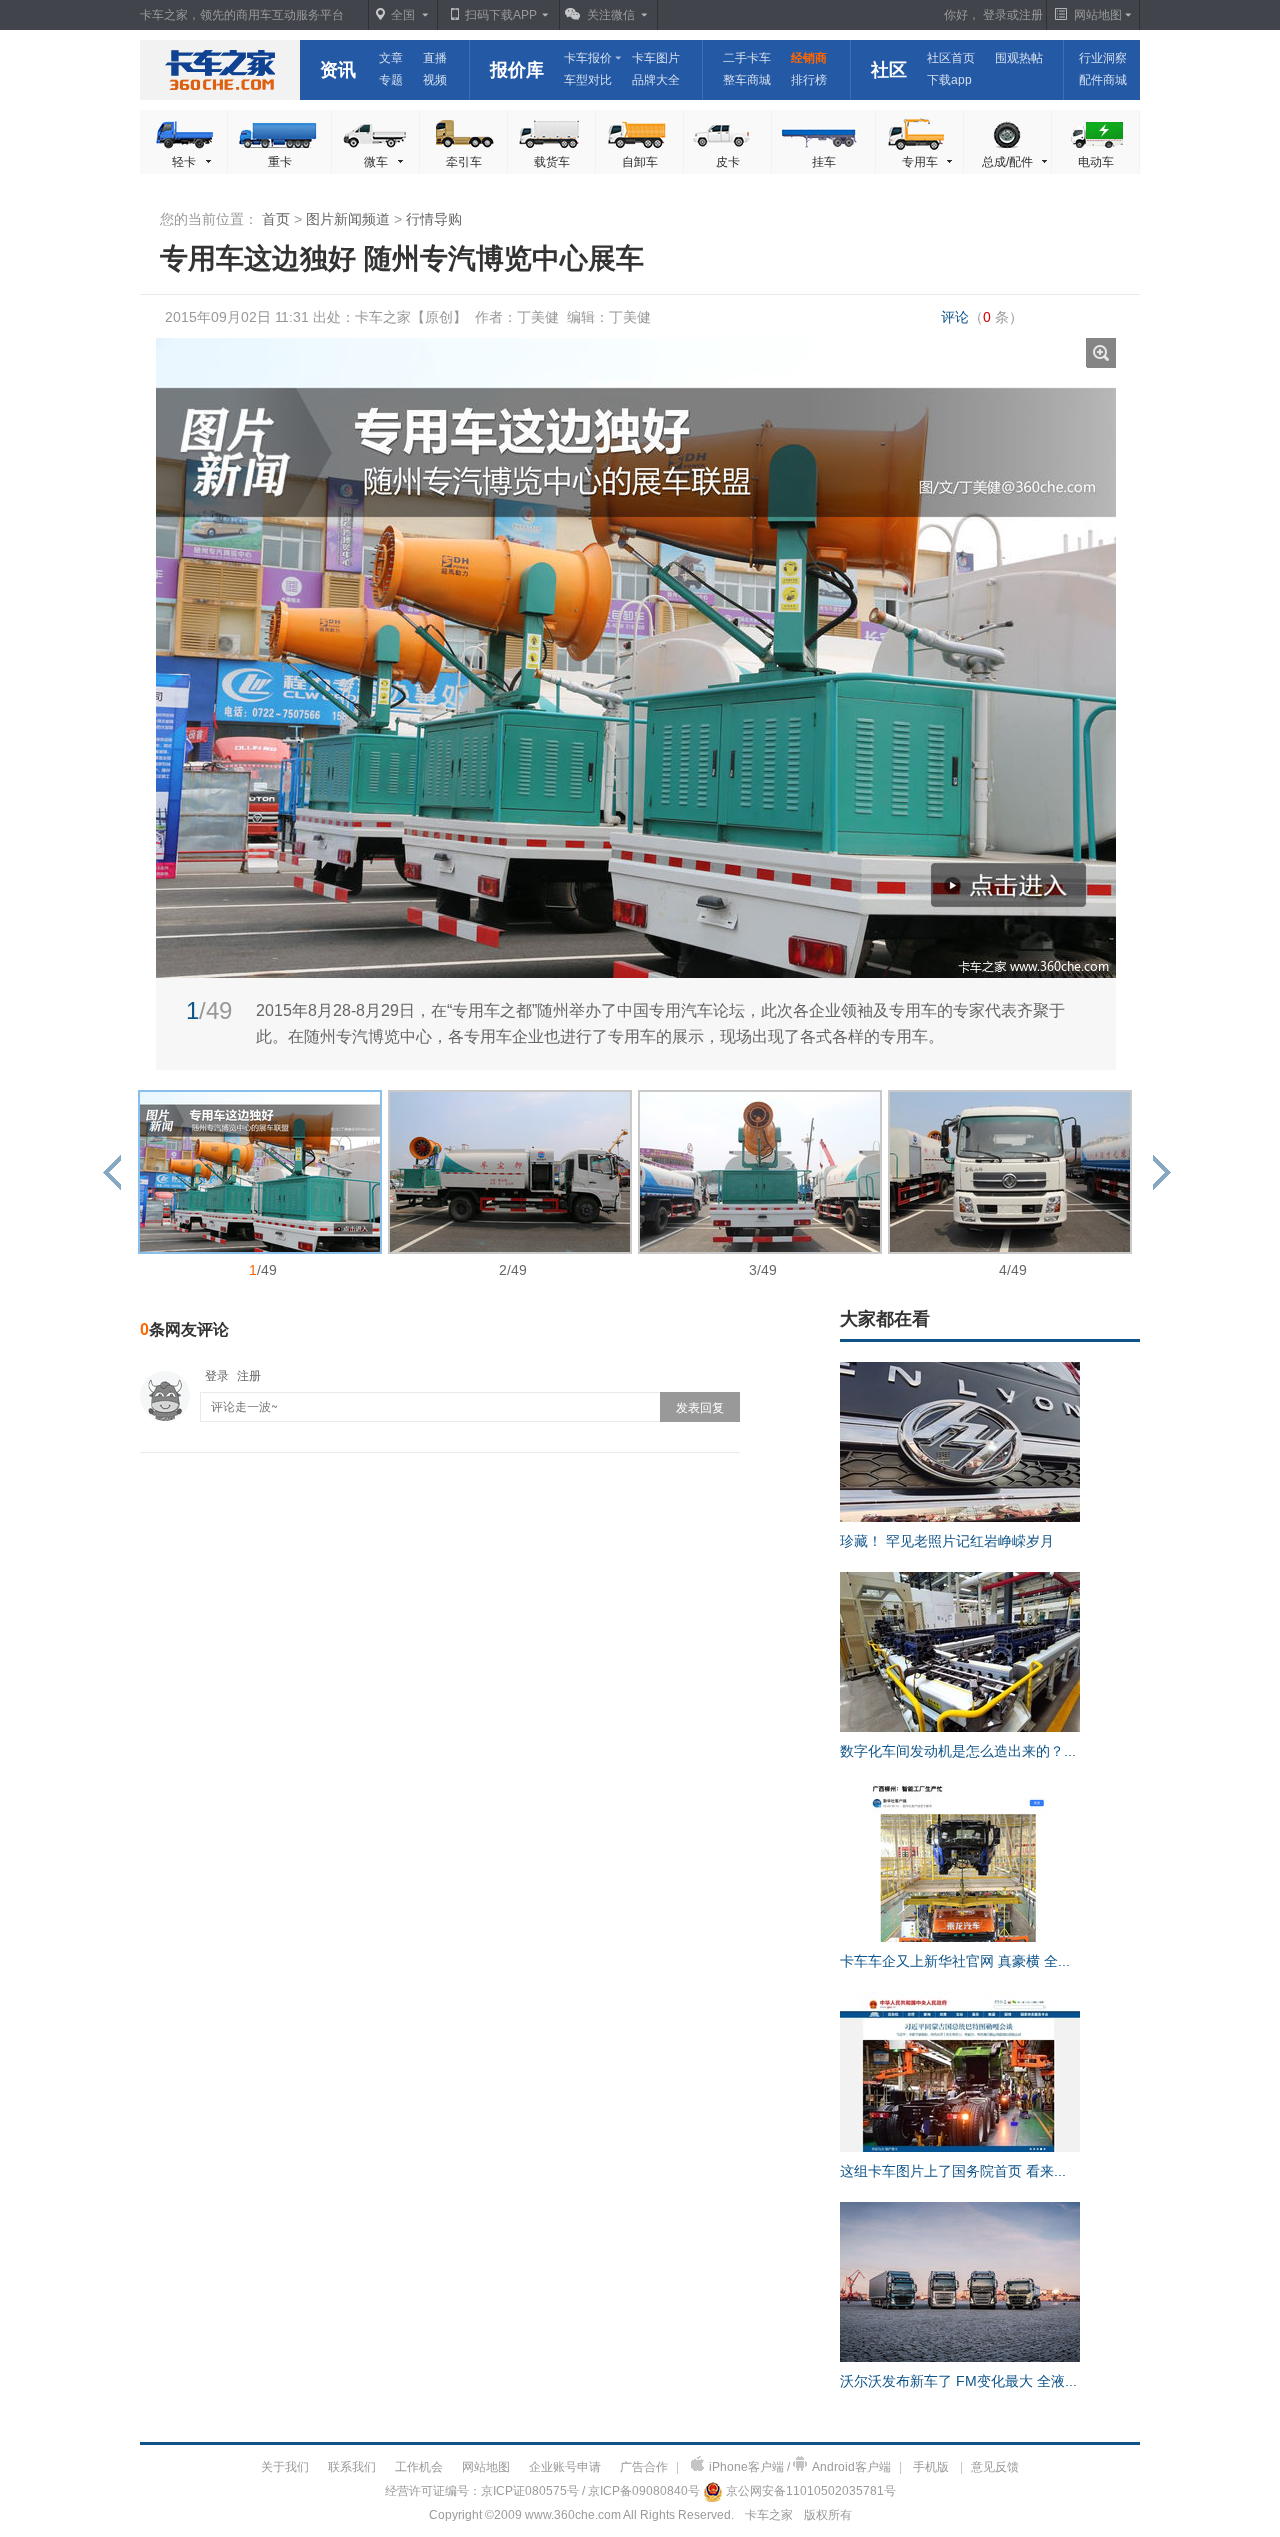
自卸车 (640, 162)
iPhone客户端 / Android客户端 (800, 2467)
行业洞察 (1103, 58)
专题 (391, 80)
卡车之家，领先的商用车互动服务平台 (242, 15)
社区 (889, 70)
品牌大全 (656, 80)
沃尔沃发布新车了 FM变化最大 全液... (958, 2381)
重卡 (280, 162)
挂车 (824, 162)
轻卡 (184, 162)
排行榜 (809, 80)
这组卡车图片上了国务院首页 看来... (953, 2171)
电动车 (1096, 162)
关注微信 (611, 15)
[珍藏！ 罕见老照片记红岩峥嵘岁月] (960, 1518)
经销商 (809, 58)
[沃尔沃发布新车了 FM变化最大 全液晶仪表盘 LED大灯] (960, 2358)
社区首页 (951, 58)
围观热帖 (1019, 58)
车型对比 (588, 80)
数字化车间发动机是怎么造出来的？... (958, 1751)
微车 (376, 162)
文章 (391, 58)
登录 (995, 15)
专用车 (920, 162)
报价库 (517, 70)
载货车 (552, 162)
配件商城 (1103, 80)
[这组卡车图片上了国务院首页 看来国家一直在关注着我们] (960, 2148)
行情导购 (434, 219)
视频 (435, 80)
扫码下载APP (501, 15)
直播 (435, 58)
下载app (949, 80)
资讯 (338, 70)
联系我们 (352, 2467)
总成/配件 (1007, 162)
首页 (276, 219)
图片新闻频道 (348, 219)
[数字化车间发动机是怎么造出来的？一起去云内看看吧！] (960, 1728)
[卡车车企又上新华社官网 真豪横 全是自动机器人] (960, 1938)
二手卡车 (747, 58)
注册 (1031, 15)
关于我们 (285, 2467)
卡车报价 (588, 58)
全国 (403, 15)
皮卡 (728, 162)
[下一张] (876, 608)
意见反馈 (995, 2467)
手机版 (931, 2467)
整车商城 (747, 80)
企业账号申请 (565, 2467)
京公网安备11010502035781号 (811, 2491)
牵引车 (464, 162)
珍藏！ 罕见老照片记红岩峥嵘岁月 (947, 1541)
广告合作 (644, 2467)
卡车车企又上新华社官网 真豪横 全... (955, 1961)
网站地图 (486, 2467)
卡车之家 (220, 70)
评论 (982, 317)
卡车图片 (656, 58)
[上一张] (396, 608)
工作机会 (419, 2467)
